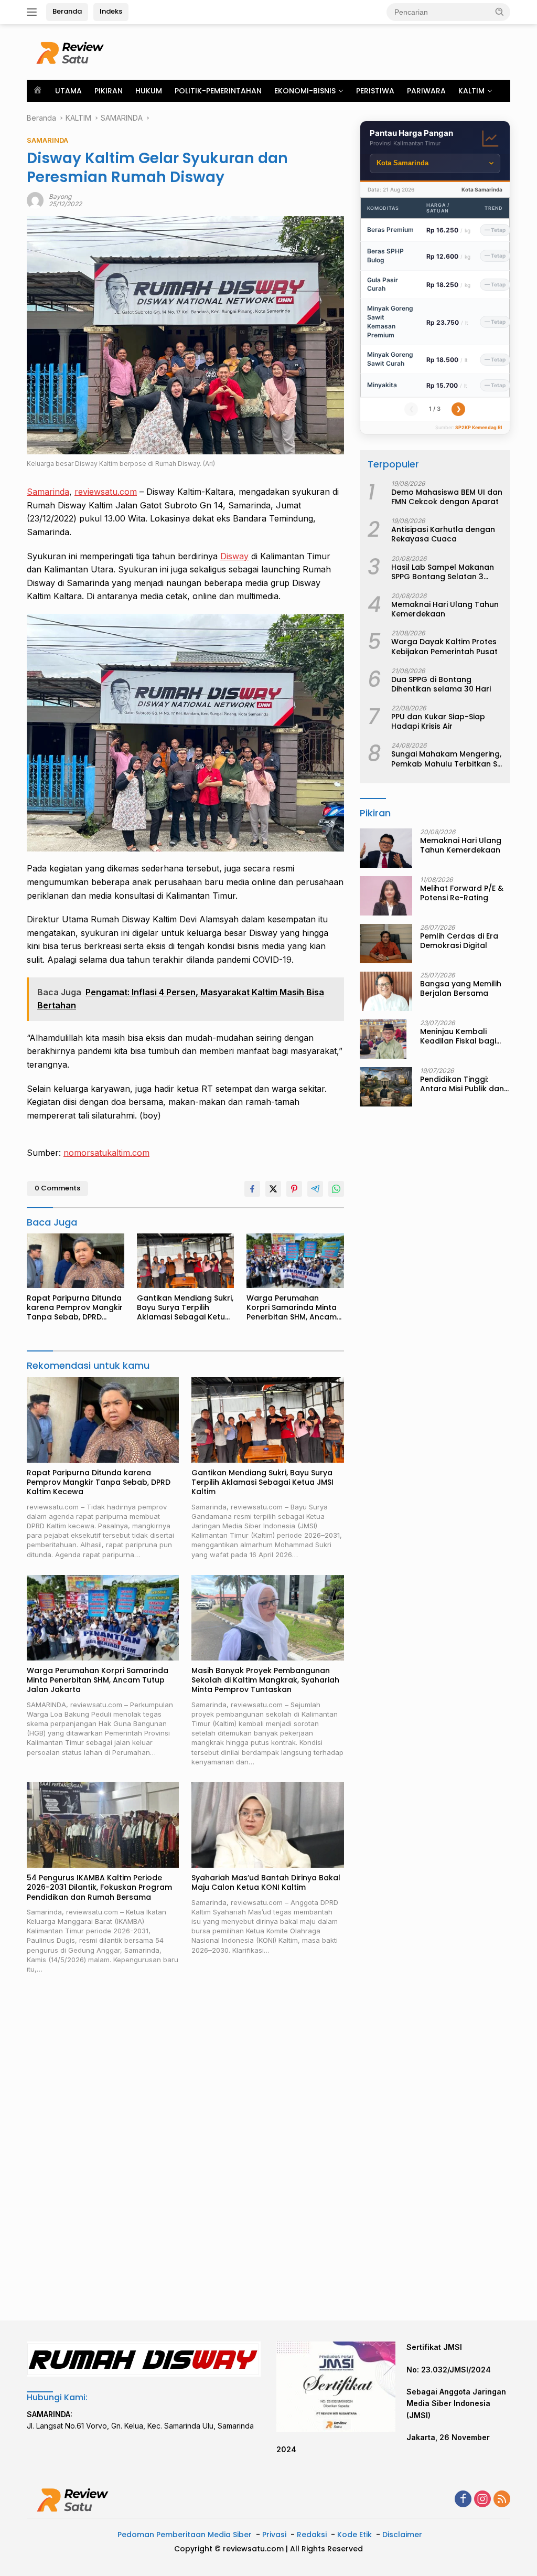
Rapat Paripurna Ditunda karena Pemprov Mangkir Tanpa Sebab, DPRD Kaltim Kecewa (75, 1308)
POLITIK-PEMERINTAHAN (218, 91)
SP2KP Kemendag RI (479, 427)
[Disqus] (185, 2148)
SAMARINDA (47, 140)
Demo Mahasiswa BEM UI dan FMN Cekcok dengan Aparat (447, 497)
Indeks (111, 11)
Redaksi (312, 2535)
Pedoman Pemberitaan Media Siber (185, 2535)
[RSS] (502, 2500)
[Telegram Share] (315, 1189)
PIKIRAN (109, 91)
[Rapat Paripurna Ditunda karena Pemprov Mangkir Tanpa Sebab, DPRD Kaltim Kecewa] (76, 1261)
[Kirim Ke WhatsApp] (336, 1189)
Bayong (60, 196)
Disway (234, 556)
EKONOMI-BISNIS (305, 91)
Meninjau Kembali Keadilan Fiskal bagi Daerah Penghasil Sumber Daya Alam (458, 1036)
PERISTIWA (375, 91)
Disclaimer (402, 2535)
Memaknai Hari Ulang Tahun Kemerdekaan (445, 609)
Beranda (67, 11)
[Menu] (34, 12)
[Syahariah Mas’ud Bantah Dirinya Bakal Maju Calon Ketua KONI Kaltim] (267, 1825)
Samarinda (48, 492)
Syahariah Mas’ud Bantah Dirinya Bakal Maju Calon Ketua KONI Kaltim (266, 1882)
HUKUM (149, 91)
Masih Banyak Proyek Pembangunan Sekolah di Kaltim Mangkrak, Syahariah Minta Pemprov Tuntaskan (265, 1680)
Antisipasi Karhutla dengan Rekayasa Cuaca (443, 534)
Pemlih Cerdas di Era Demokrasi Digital (459, 941)
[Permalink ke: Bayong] (35, 200)
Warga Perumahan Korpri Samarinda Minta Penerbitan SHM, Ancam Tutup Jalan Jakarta (292, 1308)
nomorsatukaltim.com (106, 1153)
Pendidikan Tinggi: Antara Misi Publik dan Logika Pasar (462, 1084)
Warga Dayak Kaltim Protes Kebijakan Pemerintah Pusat (444, 646)
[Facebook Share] (252, 1189)
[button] (500, 12)
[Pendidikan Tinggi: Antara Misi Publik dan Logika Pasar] (386, 1087)
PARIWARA (426, 91)
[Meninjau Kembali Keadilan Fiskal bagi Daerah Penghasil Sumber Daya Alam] (383, 1039)
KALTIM (471, 91)
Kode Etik (355, 2535)
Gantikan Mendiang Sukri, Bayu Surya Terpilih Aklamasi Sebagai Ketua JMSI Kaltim (185, 1308)
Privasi (274, 2535)
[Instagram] (482, 2500)
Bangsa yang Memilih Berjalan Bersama (461, 988)
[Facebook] (463, 2500)
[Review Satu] (71, 51)
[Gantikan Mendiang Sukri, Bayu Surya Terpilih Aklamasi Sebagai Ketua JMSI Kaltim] (186, 1261)
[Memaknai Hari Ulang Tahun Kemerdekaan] (386, 848)
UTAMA (68, 91)
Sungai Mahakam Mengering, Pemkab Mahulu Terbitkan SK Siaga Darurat (447, 759)
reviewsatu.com (106, 492)
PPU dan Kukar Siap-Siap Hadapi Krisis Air (438, 721)
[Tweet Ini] (273, 1189)
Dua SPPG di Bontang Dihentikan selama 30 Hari (441, 684)
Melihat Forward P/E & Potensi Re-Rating (462, 893)
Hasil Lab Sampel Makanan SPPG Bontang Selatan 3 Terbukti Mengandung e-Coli (446, 572)
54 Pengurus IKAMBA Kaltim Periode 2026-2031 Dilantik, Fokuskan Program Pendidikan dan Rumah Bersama (99, 1887)
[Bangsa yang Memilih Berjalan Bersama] (386, 991)
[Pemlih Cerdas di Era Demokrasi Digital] (386, 944)
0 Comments (57, 1188)
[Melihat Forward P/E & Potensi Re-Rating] (386, 896)
